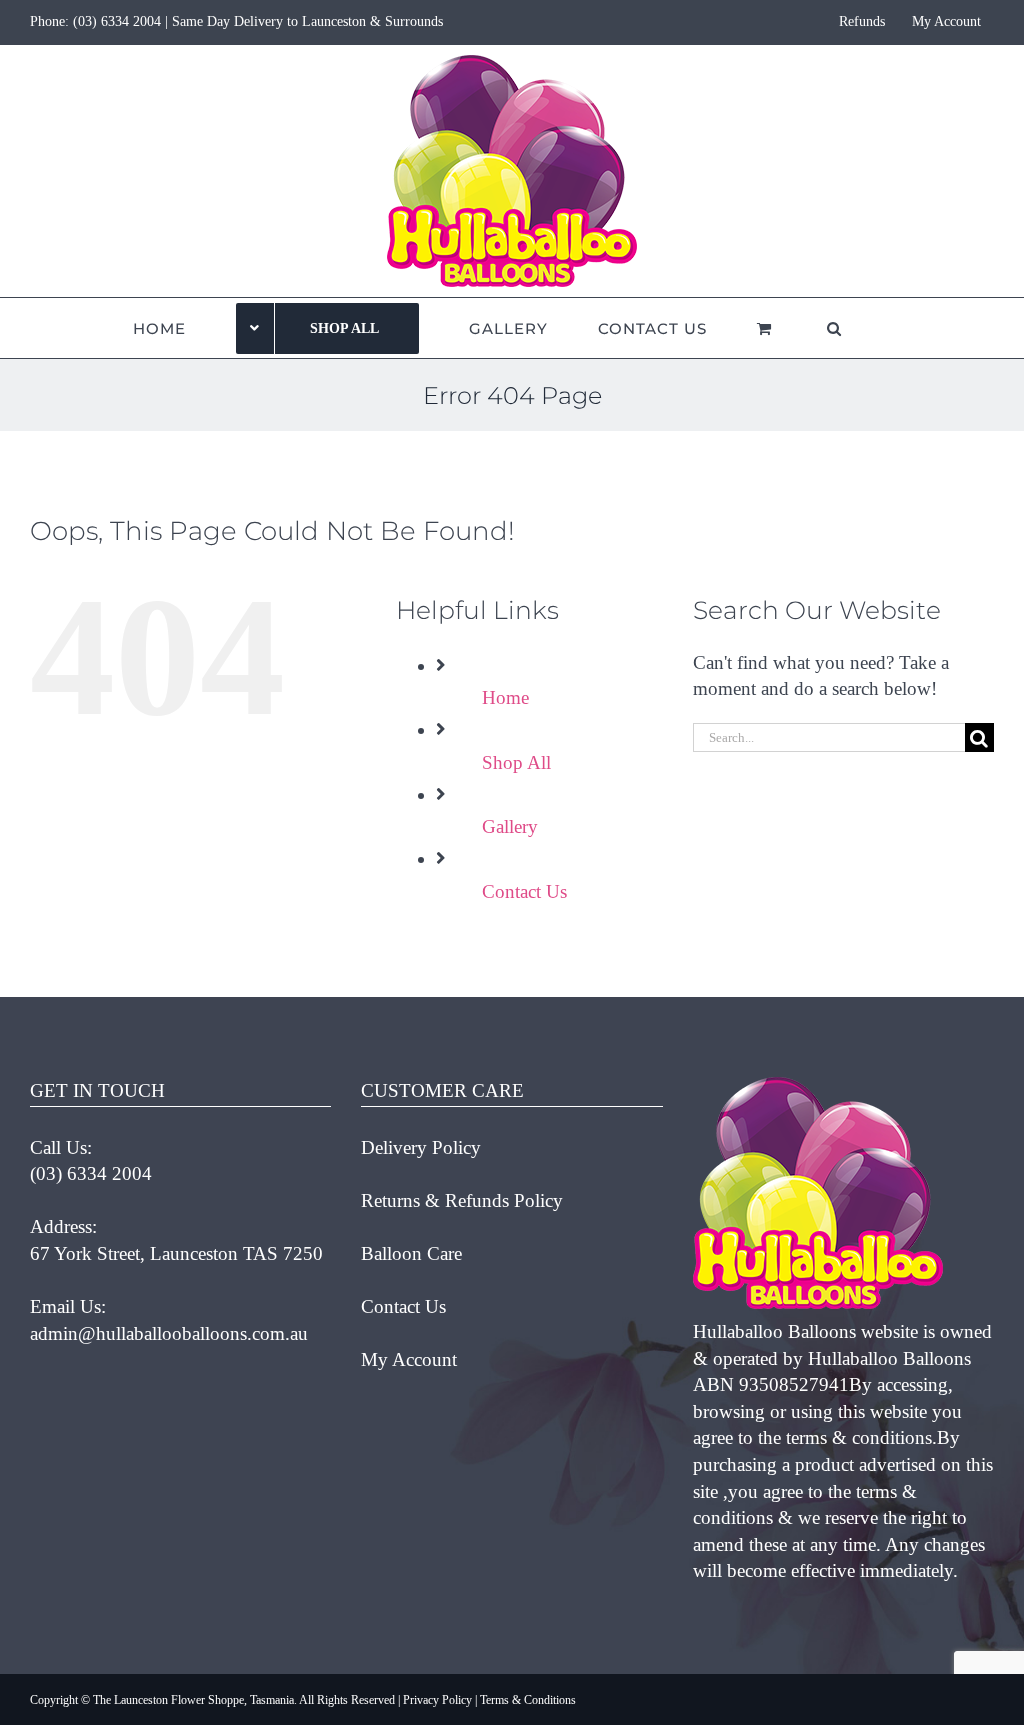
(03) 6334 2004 (117, 21)
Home (505, 697)
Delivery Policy (421, 1147)
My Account (409, 1359)
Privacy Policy (437, 1700)
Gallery (510, 826)
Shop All (516, 762)
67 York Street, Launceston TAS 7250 (176, 1253)
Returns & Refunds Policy (462, 1200)
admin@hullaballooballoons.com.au (169, 1333)
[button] (834, 328)
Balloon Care (411, 1253)
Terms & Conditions (528, 1700)
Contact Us (524, 891)
